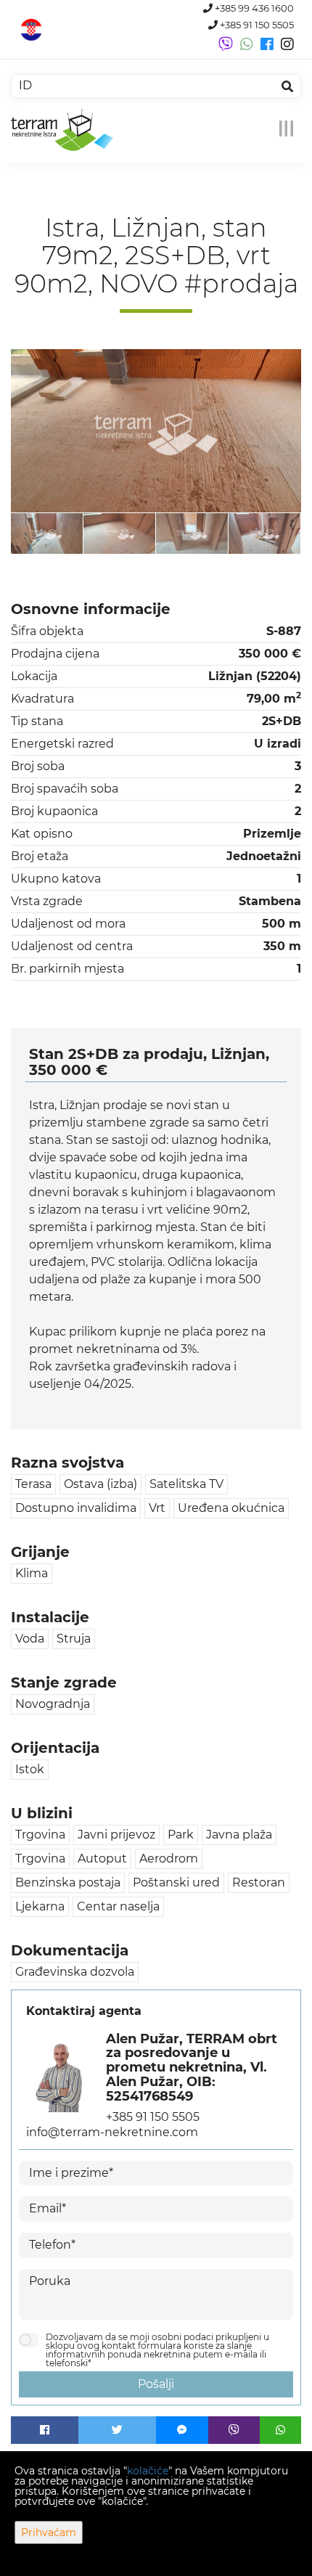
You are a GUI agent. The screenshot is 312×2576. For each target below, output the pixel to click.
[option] (47, 533)
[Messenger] (182, 2430)
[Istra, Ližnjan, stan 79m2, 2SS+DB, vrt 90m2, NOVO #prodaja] (156, 431)
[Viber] (234, 2430)
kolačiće (148, 2471)
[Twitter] (118, 2430)
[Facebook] (45, 2430)
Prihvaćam (49, 2532)
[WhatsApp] (280, 2430)
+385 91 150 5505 (256, 25)
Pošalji (156, 2384)
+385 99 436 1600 (253, 8)
